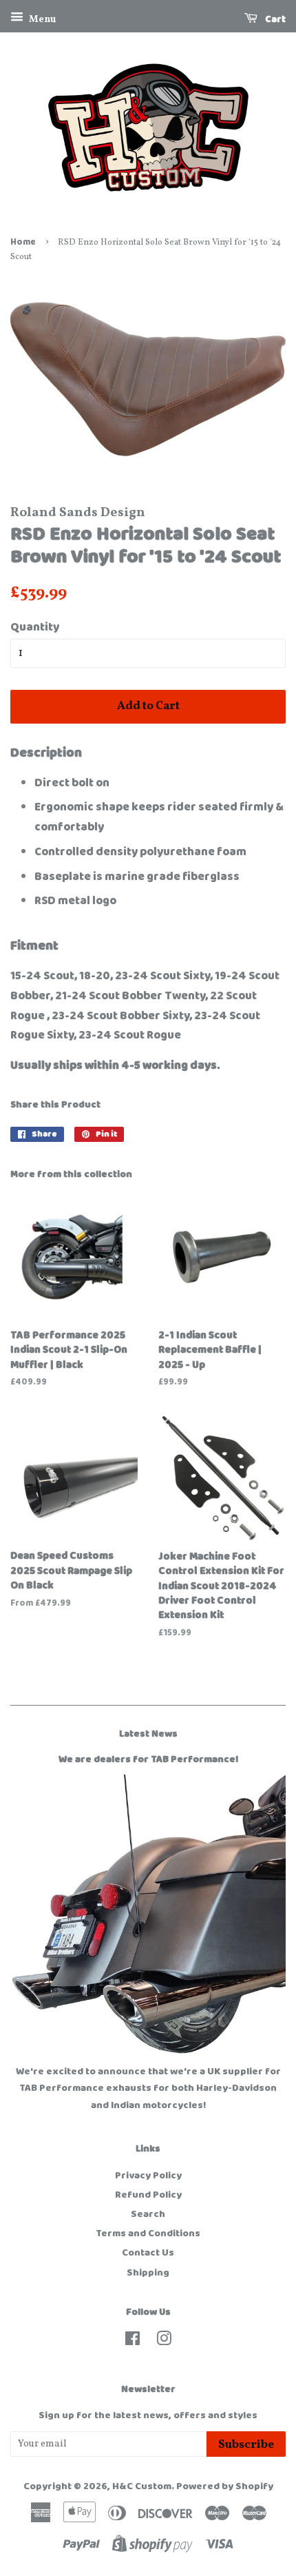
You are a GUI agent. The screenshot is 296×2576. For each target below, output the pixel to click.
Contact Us (148, 2253)
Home (23, 242)
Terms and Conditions (148, 2233)
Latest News (148, 1734)
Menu (41, 20)
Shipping (148, 2273)
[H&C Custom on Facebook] (133, 2342)
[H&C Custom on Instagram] (164, 2342)
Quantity (35, 627)
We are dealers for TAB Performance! (148, 1759)
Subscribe (246, 2445)
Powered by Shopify (225, 2486)
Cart (274, 19)
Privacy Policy (148, 2176)
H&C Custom (142, 2486)
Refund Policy (148, 2195)
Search (148, 2214)
